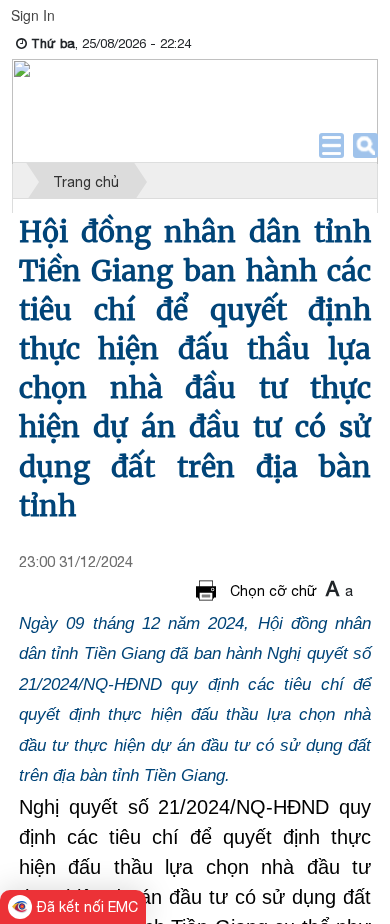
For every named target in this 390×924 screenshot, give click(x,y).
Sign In (33, 15)
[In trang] (209, 590)
